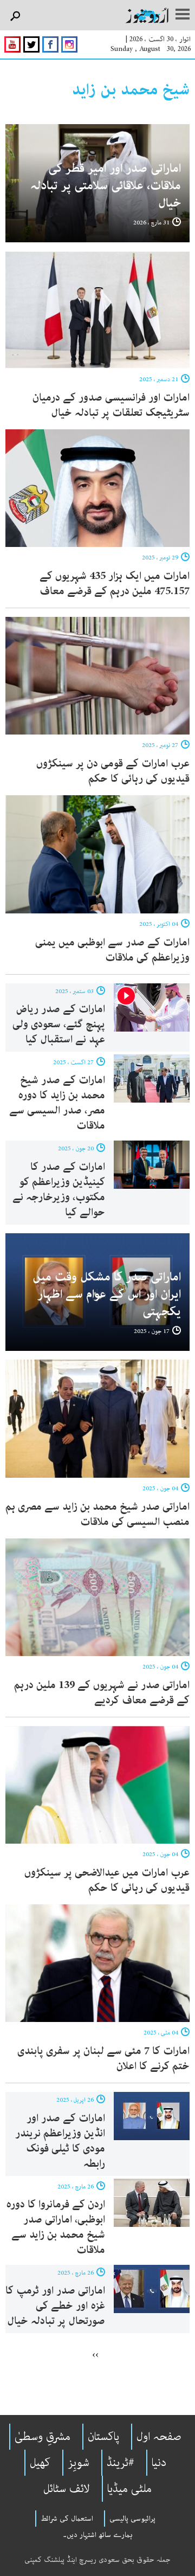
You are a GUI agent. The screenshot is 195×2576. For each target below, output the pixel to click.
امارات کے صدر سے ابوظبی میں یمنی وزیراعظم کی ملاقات (112, 950)
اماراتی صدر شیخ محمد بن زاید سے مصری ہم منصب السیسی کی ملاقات (97, 1514)
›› (95, 2354)
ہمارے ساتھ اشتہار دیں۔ (98, 2535)
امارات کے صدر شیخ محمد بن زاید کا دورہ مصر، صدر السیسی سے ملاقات (57, 1103)
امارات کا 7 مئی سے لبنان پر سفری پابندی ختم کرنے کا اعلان (103, 2059)
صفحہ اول (159, 2437)
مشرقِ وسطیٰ (43, 2437)
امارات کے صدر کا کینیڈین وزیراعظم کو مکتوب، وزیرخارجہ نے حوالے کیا (59, 1190)
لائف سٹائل (67, 2489)
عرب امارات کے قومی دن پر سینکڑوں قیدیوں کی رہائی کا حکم (113, 771)
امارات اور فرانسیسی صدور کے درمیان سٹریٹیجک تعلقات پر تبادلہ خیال (111, 405)
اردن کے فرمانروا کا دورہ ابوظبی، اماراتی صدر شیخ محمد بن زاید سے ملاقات (56, 2227)
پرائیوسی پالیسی (132, 2519)
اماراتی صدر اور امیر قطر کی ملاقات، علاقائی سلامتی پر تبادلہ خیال (106, 186)
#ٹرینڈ (121, 2463)
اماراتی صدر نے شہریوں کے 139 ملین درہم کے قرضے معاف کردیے (102, 1693)
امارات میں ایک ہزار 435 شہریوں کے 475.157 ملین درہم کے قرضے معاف (115, 584)
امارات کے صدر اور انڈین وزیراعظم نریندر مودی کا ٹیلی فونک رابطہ (60, 2141)
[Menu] (183, 15)
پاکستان (103, 2437)
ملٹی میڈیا (129, 2489)
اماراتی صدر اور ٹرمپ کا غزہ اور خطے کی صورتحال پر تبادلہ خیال (55, 2306)
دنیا (159, 2463)
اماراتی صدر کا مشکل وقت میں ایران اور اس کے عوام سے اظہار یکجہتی (107, 1294)
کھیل (40, 2463)
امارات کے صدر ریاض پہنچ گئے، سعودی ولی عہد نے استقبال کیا (59, 1024)
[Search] (15, 17)
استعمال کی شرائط (67, 2519)
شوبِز (79, 2463)
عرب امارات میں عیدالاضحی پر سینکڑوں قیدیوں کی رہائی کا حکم (107, 1880)
